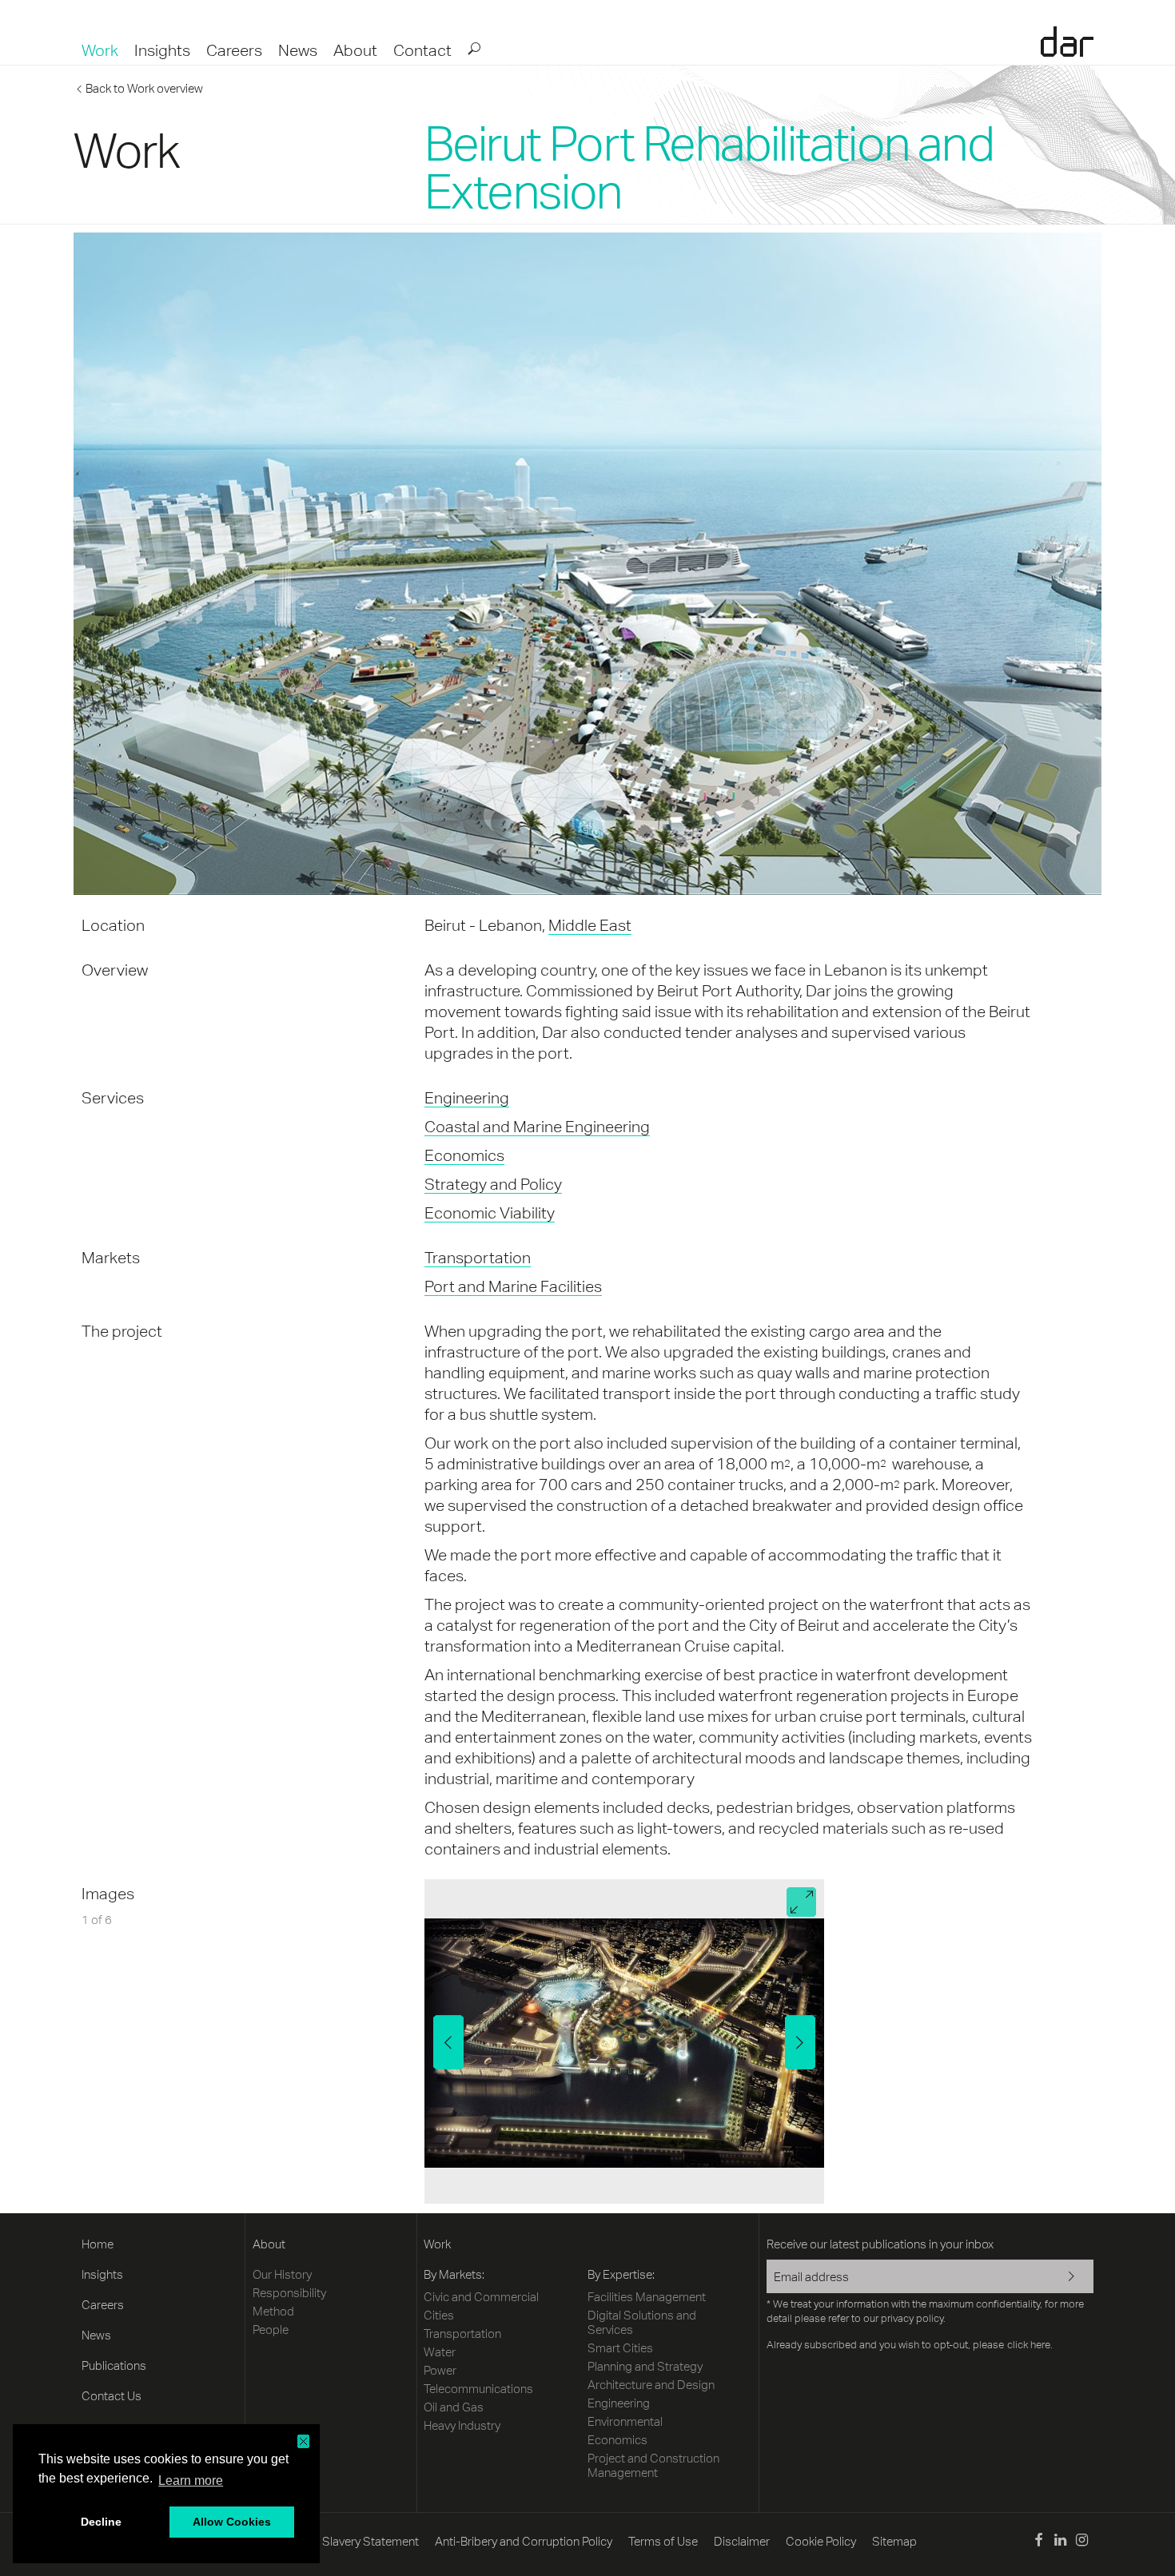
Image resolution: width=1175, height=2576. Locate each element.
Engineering (467, 1097)
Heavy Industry (462, 2425)
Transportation (478, 1257)
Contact (422, 50)
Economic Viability (490, 1212)
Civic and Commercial (481, 2297)
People (271, 2330)
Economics (464, 1155)
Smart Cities (620, 2348)
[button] (303, 2441)
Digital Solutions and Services (642, 2322)
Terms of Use (663, 2541)
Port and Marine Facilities (513, 1286)
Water (440, 2352)
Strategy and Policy (493, 1184)
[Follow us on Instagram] (1082, 2542)
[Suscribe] (1061, 2278)
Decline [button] (101, 2522)
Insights (162, 50)
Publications (114, 2365)
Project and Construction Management (653, 2465)
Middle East (590, 925)
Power (440, 2370)
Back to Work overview (144, 88)
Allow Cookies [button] (232, 2522)
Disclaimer (742, 2541)
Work (100, 50)
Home (98, 2244)
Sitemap (894, 2541)
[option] (624, 2041)
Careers (234, 50)
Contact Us (112, 2396)
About (355, 50)
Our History (282, 2274)
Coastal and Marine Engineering (537, 1126)
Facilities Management (647, 2297)
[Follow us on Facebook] (1038, 2542)
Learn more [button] (191, 2481)
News (298, 50)
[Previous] (448, 2042)
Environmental (625, 2421)
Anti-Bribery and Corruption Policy (524, 2541)
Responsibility (289, 2293)
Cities (439, 2315)
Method (273, 2311)
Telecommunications (478, 2389)
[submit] (473, 48)
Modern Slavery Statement (349, 2541)
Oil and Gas (454, 2407)
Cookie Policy (821, 2541)
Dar (1067, 42)
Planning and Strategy (645, 2366)
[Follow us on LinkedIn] (1060, 2542)
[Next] (800, 2042)
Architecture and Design (651, 2385)
